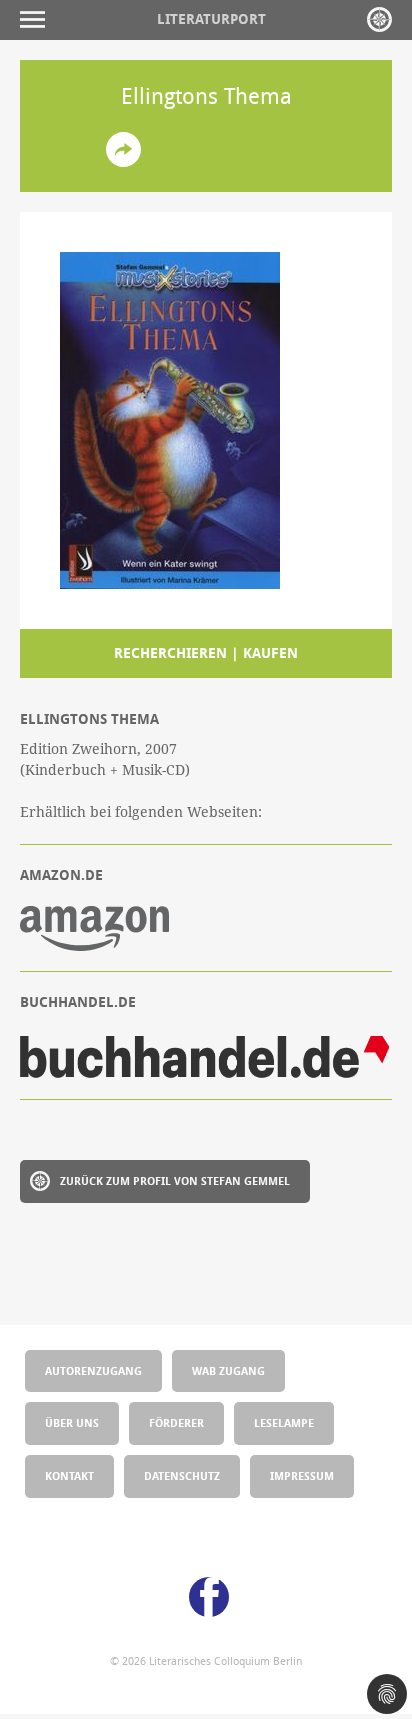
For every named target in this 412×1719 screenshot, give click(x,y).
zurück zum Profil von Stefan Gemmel (175, 1180)
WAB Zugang (228, 1370)
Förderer (176, 1422)
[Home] (379, 19)
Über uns (72, 1422)
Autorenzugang (93, 1370)
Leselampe (284, 1422)
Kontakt (69, 1475)
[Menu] (37, 19)
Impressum (302, 1475)
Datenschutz (182, 1475)
